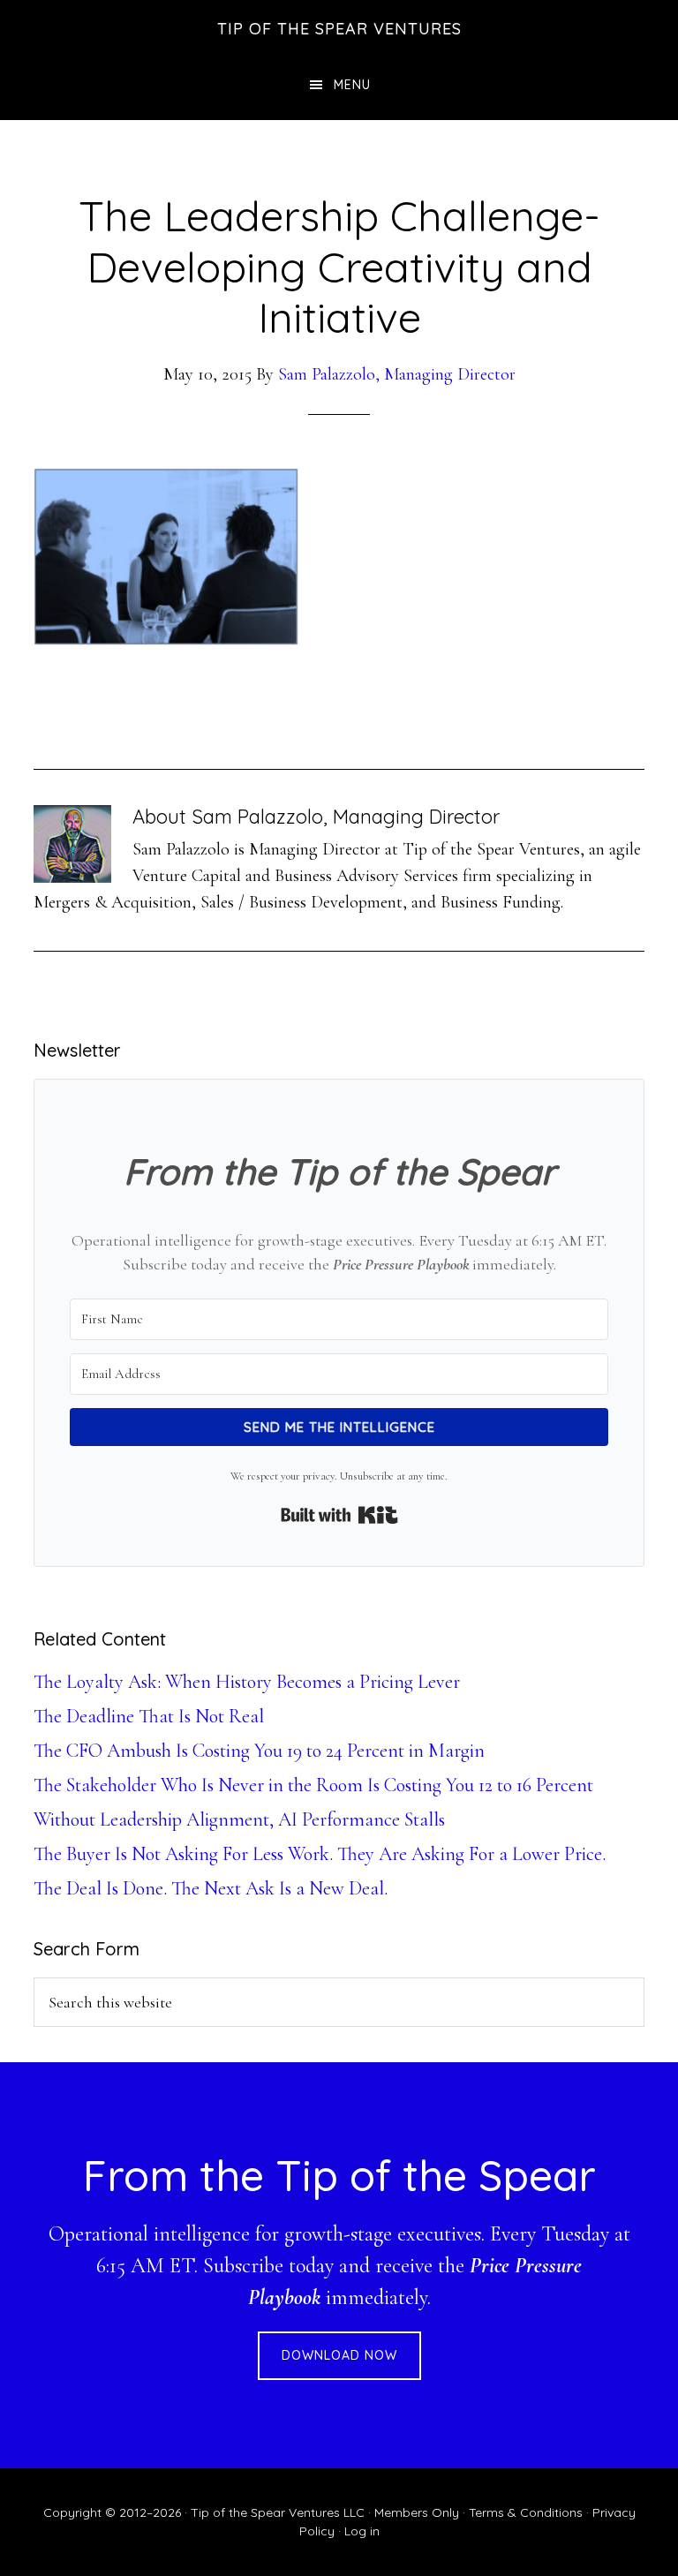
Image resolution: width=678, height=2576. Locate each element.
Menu (352, 85)
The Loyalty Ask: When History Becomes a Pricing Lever (247, 1682)
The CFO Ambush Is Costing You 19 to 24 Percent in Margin (259, 1751)
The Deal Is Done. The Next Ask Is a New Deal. (211, 1888)
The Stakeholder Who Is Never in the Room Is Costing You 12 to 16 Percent (313, 1785)
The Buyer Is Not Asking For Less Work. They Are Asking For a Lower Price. (320, 1854)
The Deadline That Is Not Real (149, 1716)
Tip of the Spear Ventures (339, 29)
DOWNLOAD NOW (339, 2355)
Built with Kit (339, 1515)
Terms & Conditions (526, 2512)
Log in (362, 2531)
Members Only (417, 2512)
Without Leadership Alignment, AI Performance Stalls (239, 1819)
